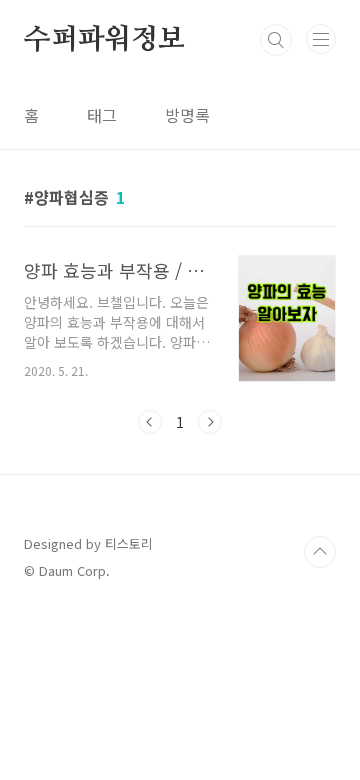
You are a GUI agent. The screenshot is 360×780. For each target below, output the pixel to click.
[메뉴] (321, 39)
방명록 (187, 115)
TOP (320, 552)
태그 (102, 115)
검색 (276, 40)
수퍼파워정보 (104, 40)
